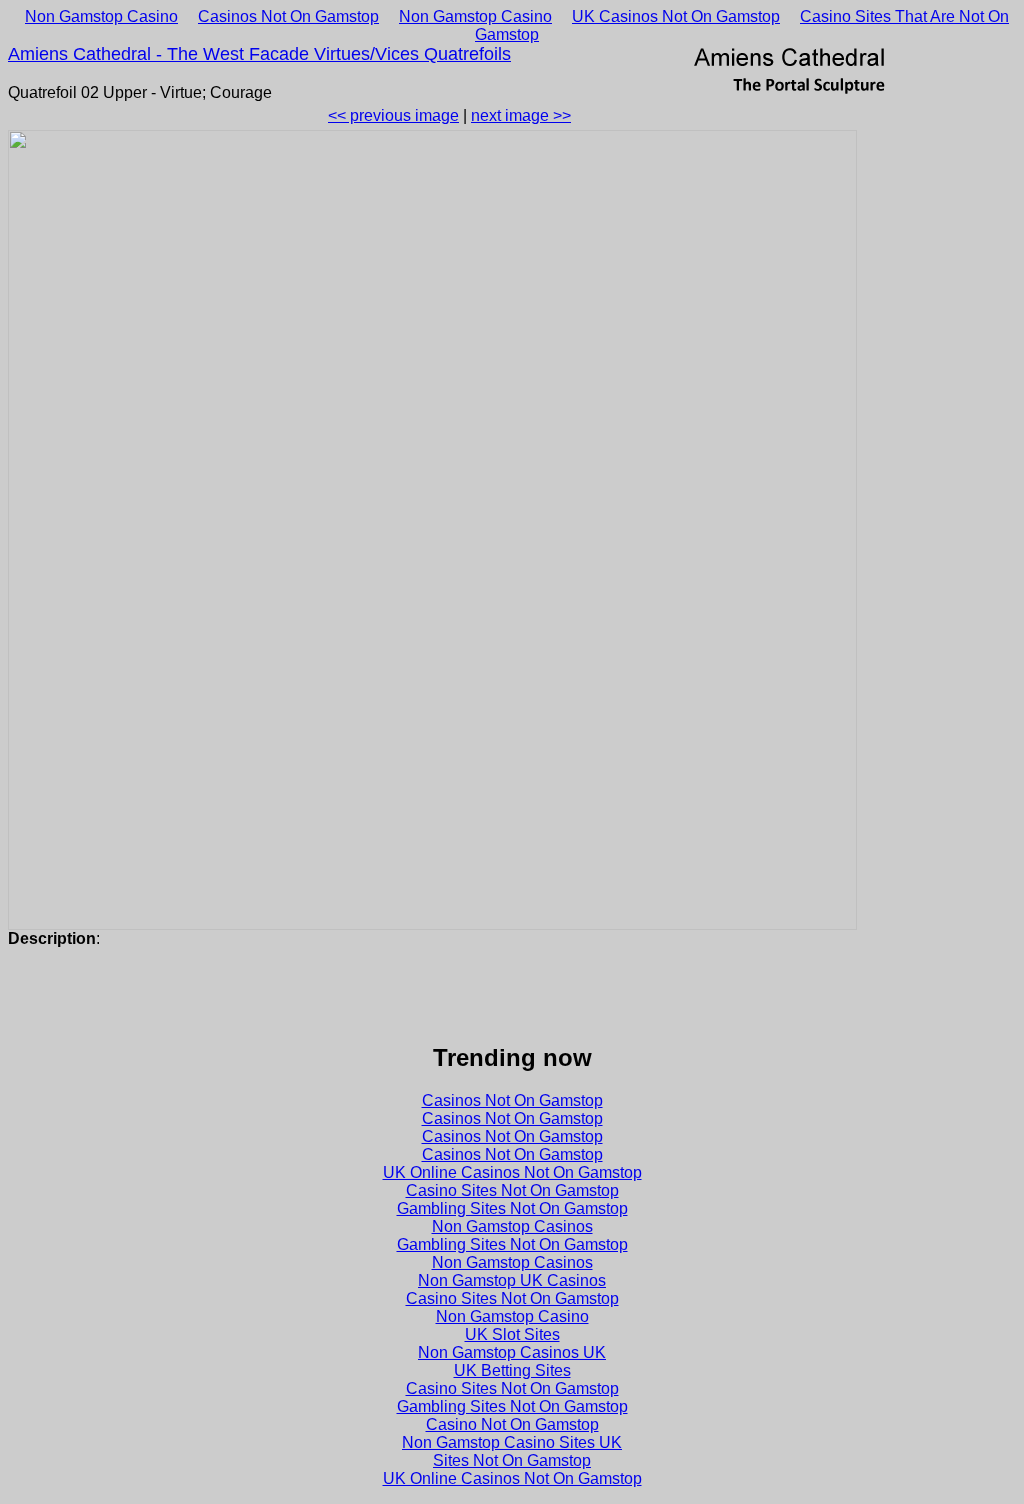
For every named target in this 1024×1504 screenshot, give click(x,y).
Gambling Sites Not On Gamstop (512, 1208)
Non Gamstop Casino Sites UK (512, 1442)
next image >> (521, 115)
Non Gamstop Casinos (512, 1226)
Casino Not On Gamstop (512, 1424)
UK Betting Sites (512, 1370)
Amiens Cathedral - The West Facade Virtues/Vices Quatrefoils (259, 54)
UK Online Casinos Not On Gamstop (512, 1172)
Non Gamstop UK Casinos (512, 1280)
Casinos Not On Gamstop (288, 16)
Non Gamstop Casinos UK (512, 1352)
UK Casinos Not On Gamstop (676, 16)
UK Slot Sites (512, 1334)
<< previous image (393, 115)
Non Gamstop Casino (101, 16)
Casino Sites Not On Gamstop (512, 1190)
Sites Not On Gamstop (512, 1460)
